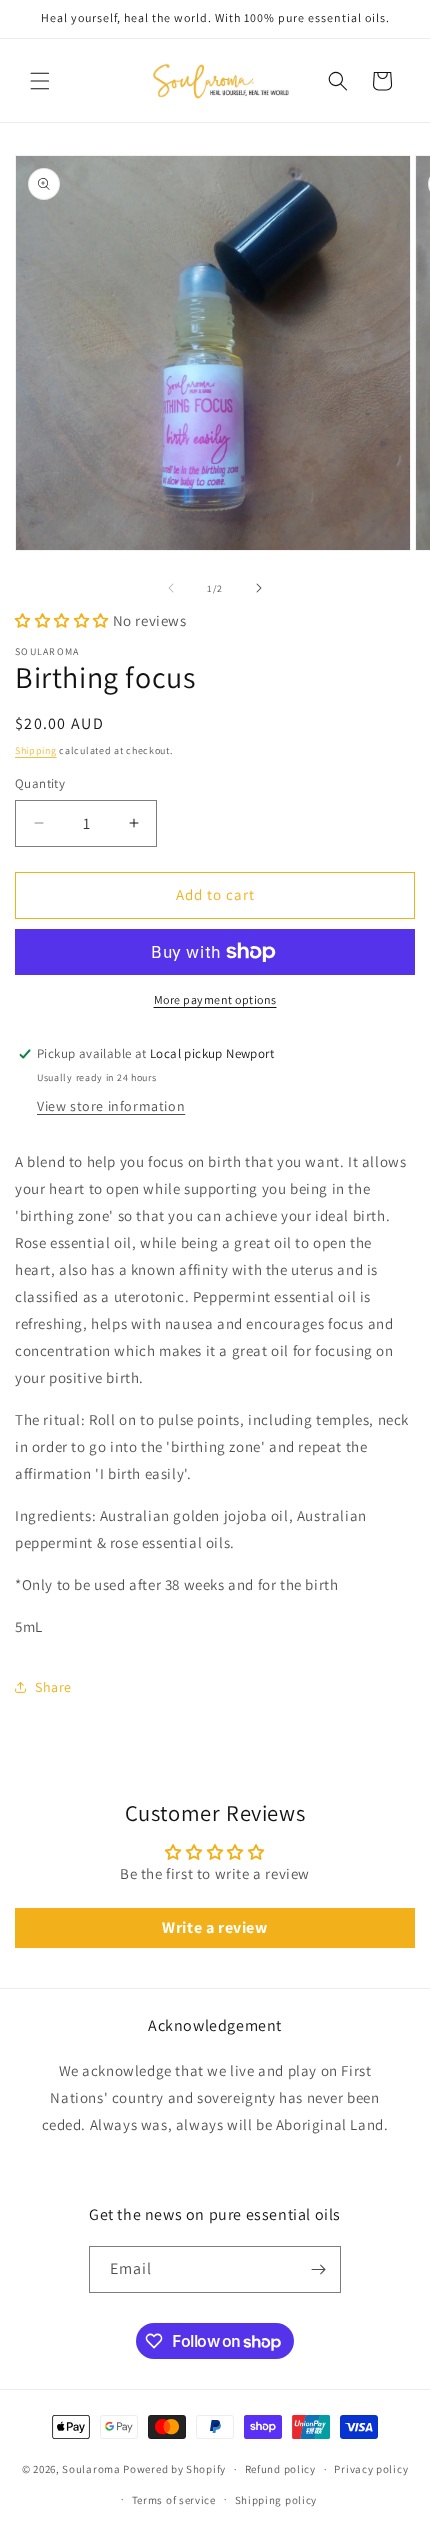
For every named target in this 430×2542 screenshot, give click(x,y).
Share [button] (53, 1687)
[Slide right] (259, 588)
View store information (111, 1106)
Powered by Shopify (174, 2469)
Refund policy (280, 2469)
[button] (40, 81)
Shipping (36, 750)
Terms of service (174, 2500)
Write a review (214, 1927)
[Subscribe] (318, 2269)
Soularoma (91, 2469)
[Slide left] (171, 588)
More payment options (215, 999)
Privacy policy (371, 2469)
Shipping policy (276, 2500)
